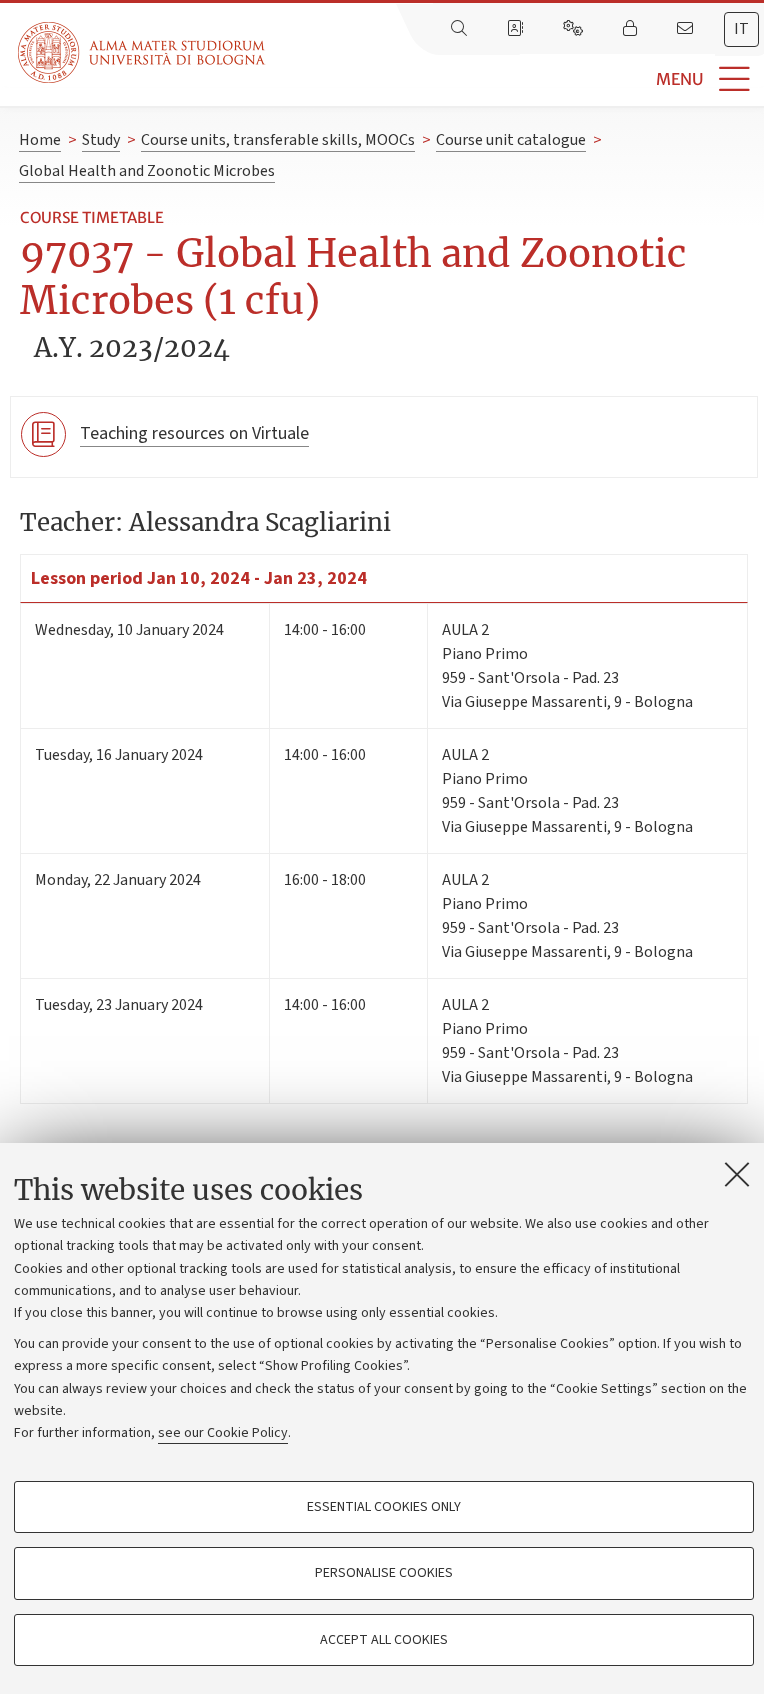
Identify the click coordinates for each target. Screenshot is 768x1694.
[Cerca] (461, 29)
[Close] (737, 1174)
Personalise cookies (384, 1573)
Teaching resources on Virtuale (194, 433)
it (741, 29)
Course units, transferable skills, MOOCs (278, 140)
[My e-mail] (687, 29)
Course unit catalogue (511, 140)
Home (40, 140)
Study (101, 140)
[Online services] (575, 29)
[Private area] (632, 29)
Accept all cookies (384, 1640)
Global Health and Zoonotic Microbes (147, 171)
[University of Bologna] (143, 52)
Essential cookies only (384, 1507)
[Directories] (517, 29)
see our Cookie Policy (223, 1433)
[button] (516, 79)
